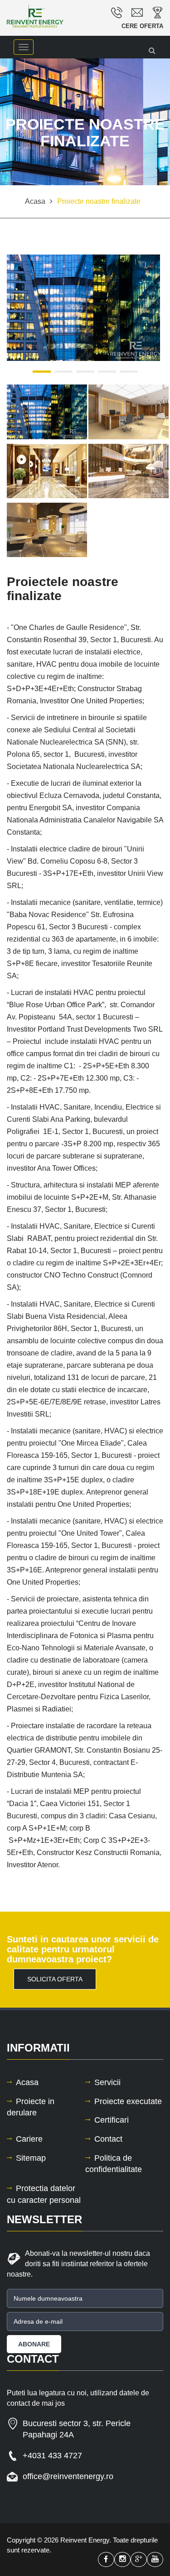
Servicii (107, 2082)
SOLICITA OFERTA (55, 1979)
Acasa (27, 2082)
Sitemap (31, 2158)
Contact (108, 2139)
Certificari (112, 2120)
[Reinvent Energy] (43, 16)
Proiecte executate (128, 2101)
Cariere (29, 2139)
